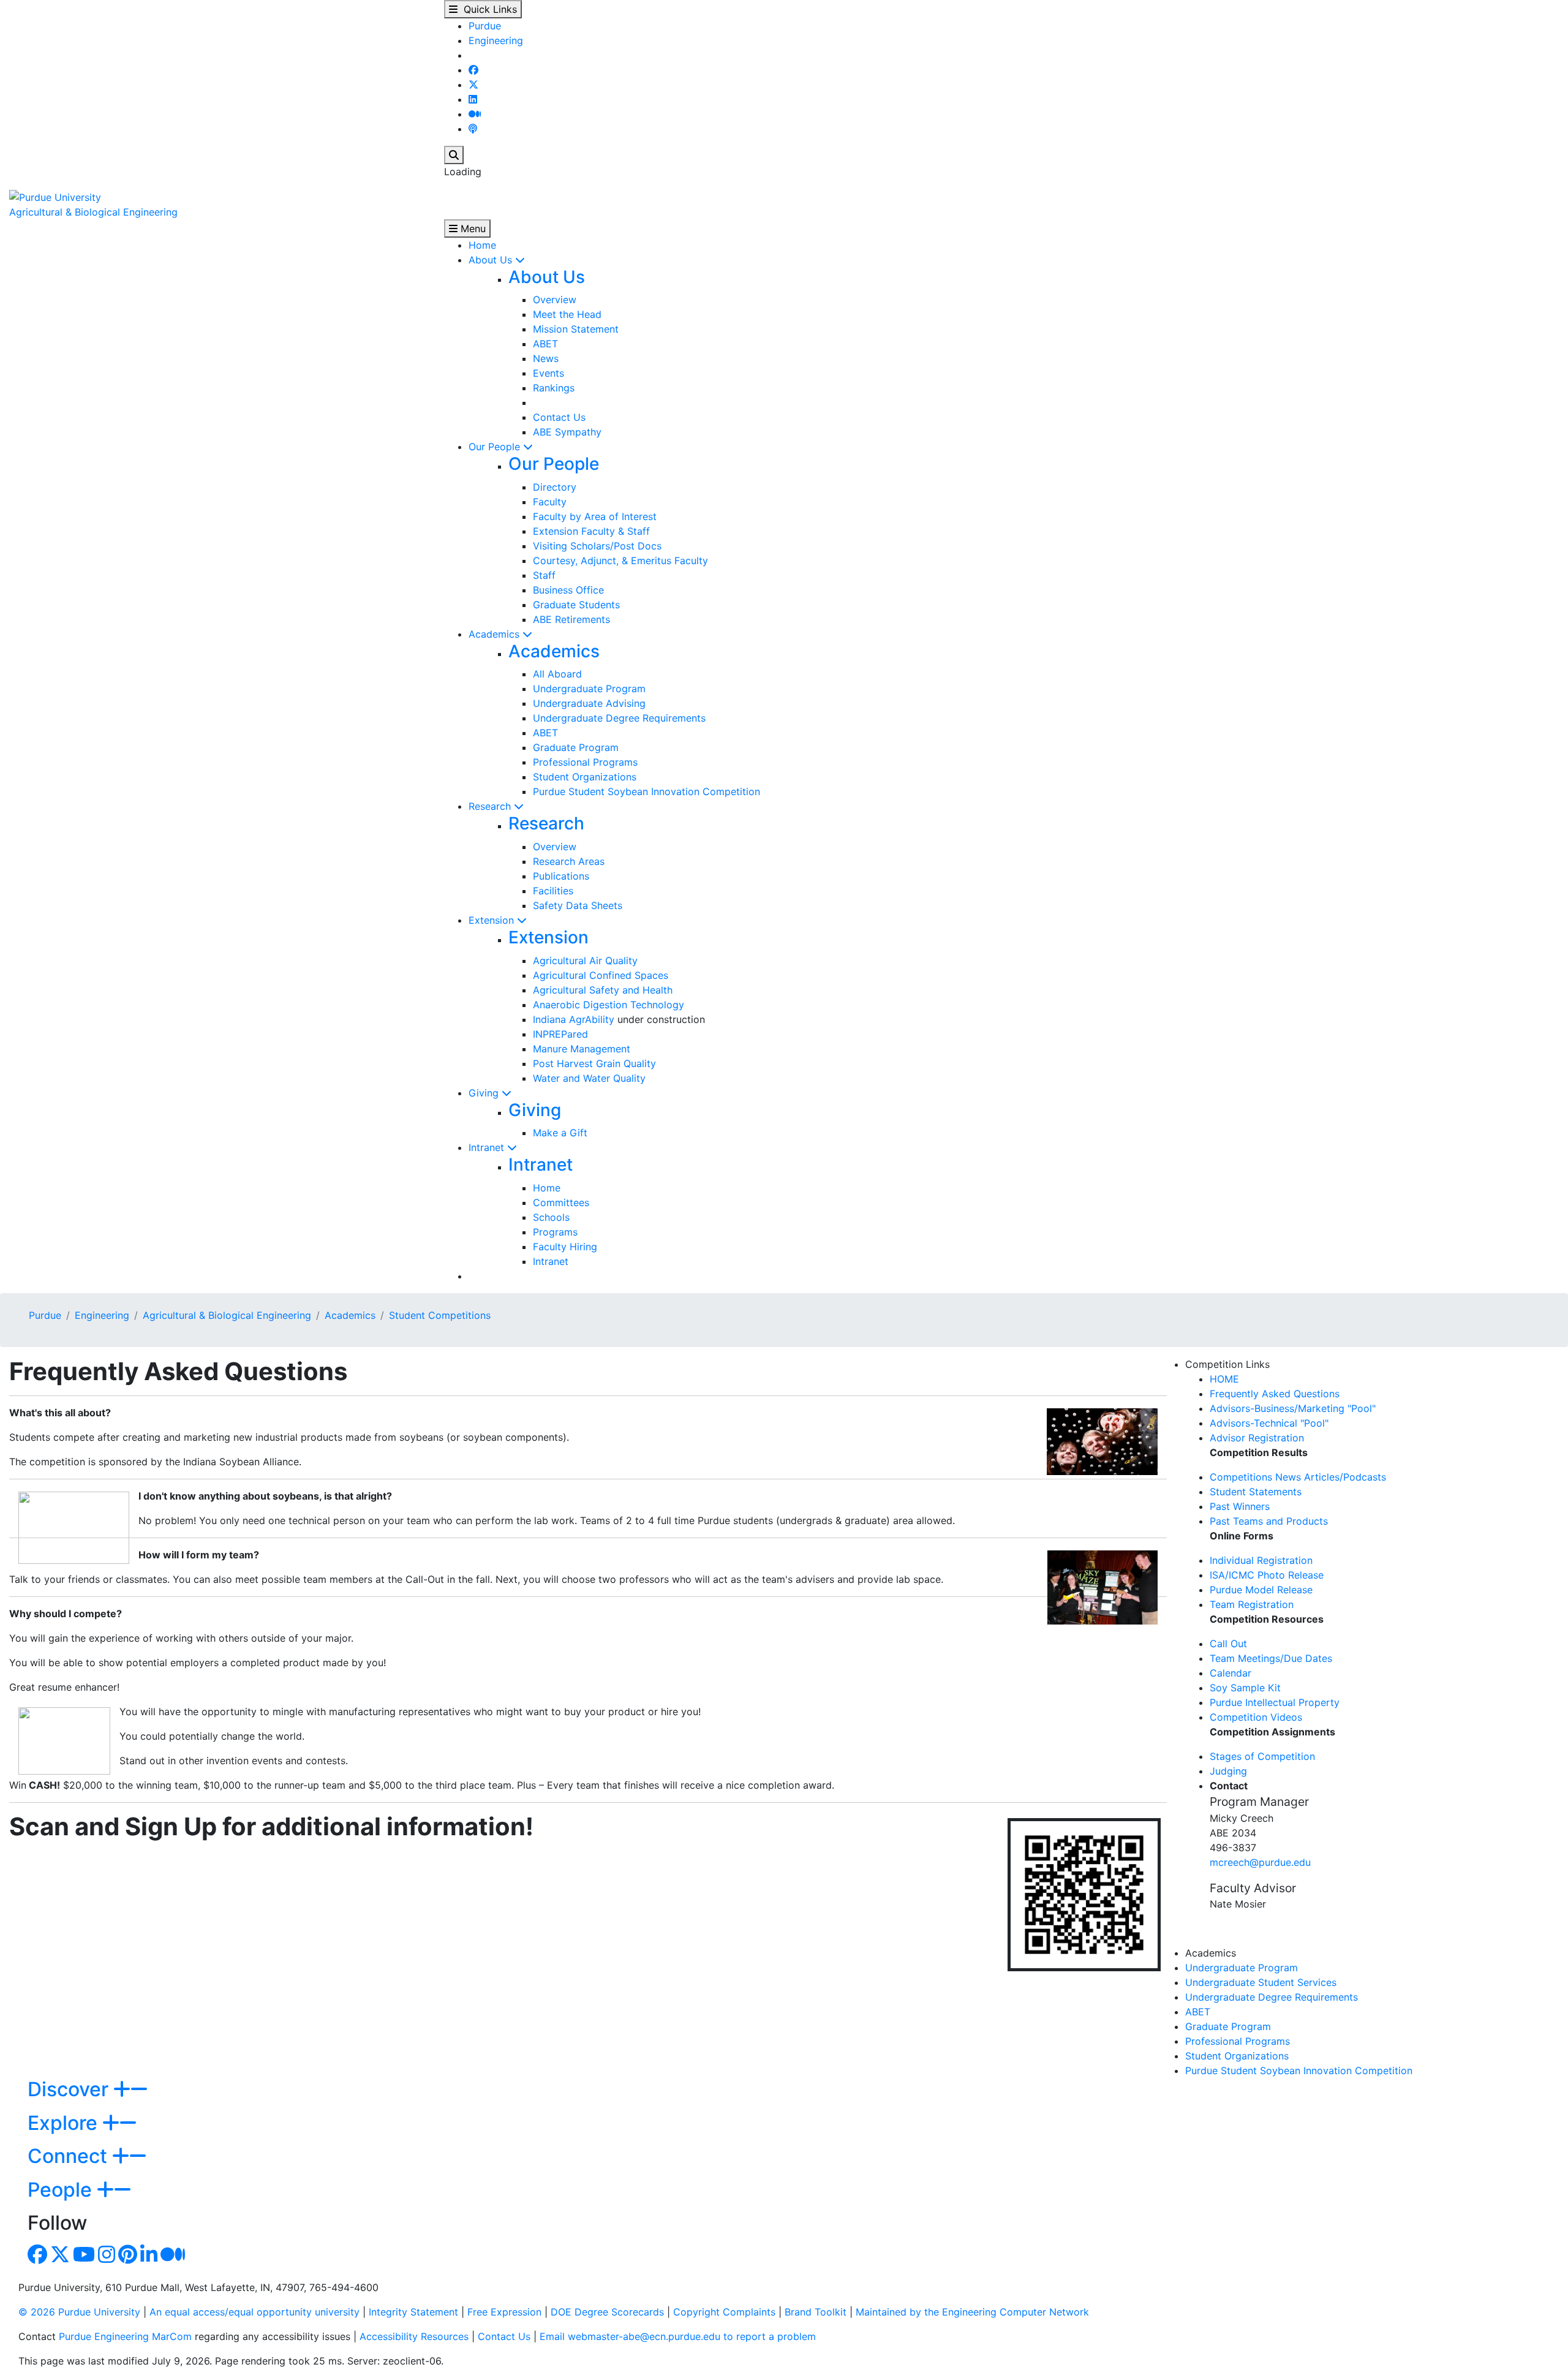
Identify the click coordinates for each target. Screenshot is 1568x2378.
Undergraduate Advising (589, 703)
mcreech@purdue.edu (1260, 1862)
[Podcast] (473, 129)
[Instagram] (107, 2258)
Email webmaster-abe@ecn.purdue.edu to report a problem (678, 2336)
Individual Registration (1261, 1560)
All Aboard (557, 674)
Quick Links (487, 9)
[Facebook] (473, 70)
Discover (70, 2089)
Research (491, 806)
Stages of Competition (1262, 1756)
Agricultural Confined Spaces (601, 975)
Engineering (496, 40)
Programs (555, 1232)
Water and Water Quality (589, 1078)
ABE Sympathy (567, 432)
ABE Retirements (571, 619)
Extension (493, 920)
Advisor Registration (1257, 1438)
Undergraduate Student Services (1261, 1982)
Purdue (485, 26)
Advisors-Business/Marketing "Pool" (1293, 1408)
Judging (1228, 1771)
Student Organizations (585, 777)
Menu (472, 228)
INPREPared (560, 1034)
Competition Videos (1256, 1717)
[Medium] (475, 114)
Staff (544, 575)
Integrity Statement (413, 2312)
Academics (496, 634)
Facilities (553, 891)
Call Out (1228, 1644)
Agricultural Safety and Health (603, 990)
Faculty (550, 502)
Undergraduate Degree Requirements (619, 718)
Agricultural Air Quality (585, 961)
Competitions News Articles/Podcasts (1298, 1477)
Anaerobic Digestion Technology (609, 1005)
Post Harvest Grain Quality (594, 1063)
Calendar (1231, 1673)
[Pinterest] (128, 2258)
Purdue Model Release (1261, 1590)
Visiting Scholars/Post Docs (597, 546)
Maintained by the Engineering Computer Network (972, 2312)
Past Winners (1240, 1506)
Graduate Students (576, 605)
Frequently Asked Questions (1275, 1394)
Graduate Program (576, 747)
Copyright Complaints (724, 2312)
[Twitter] (473, 85)
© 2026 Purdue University (79, 2312)
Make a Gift (560, 1133)
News (546, 358)
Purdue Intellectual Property (1275, 1702)
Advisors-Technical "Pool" (1269, 1423)
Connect (70, 2156)
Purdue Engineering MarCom (125, 2336)
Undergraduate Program (589, 689)
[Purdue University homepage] (55, 196)
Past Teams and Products (1269, 1521)
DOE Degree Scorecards (607, 2312)
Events (548, 373)
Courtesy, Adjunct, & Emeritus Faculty (620, 561)
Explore (65, 2123)
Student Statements (1256, 1492)
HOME (1224, 1379)
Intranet (488, 1147)
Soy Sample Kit (1245, 1688)
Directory (555, 487)
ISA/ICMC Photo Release (1267, 1575)
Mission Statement (576, 329)
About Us (492, 260)
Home (482, 245)
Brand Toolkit (816, 2312)
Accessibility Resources (414, 2336)
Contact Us (559, 417)
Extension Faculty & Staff (591, 531)
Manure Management (582, 1049)
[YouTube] (84, 2258)
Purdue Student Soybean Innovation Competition (646, 791)
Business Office (568, 590)
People (62, 2190)
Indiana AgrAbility (574, 1019)
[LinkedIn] (473, 99)
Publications (561, 876)
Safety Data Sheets (578, 905)
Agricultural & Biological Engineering (93, 212)
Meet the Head (567, 314)
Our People (496, 447)
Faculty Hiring (565, 1247)
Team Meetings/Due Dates (1271, 1658)
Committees (561, 1202)
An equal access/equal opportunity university (254, 2312)
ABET (545, 344)
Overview (555, 300)
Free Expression (504, 2312)
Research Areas (569, 861)
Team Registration (1252, 1604)
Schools (551, 1217)
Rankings (554, 388)
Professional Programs (585, 762)
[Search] (454, 155)
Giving (485, 1093)
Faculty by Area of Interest (595, 516)
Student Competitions (440, 1315)
